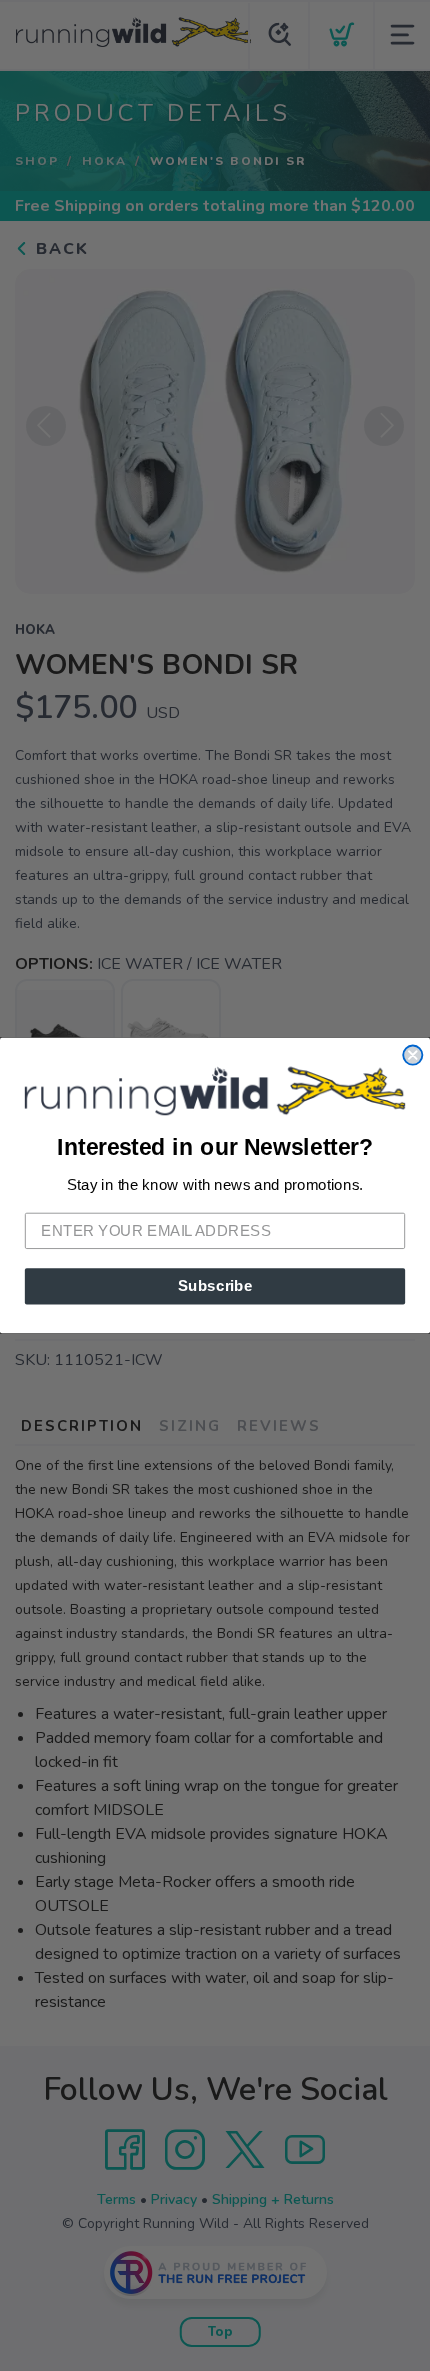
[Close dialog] (412, 1055)
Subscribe (215, 1286)
